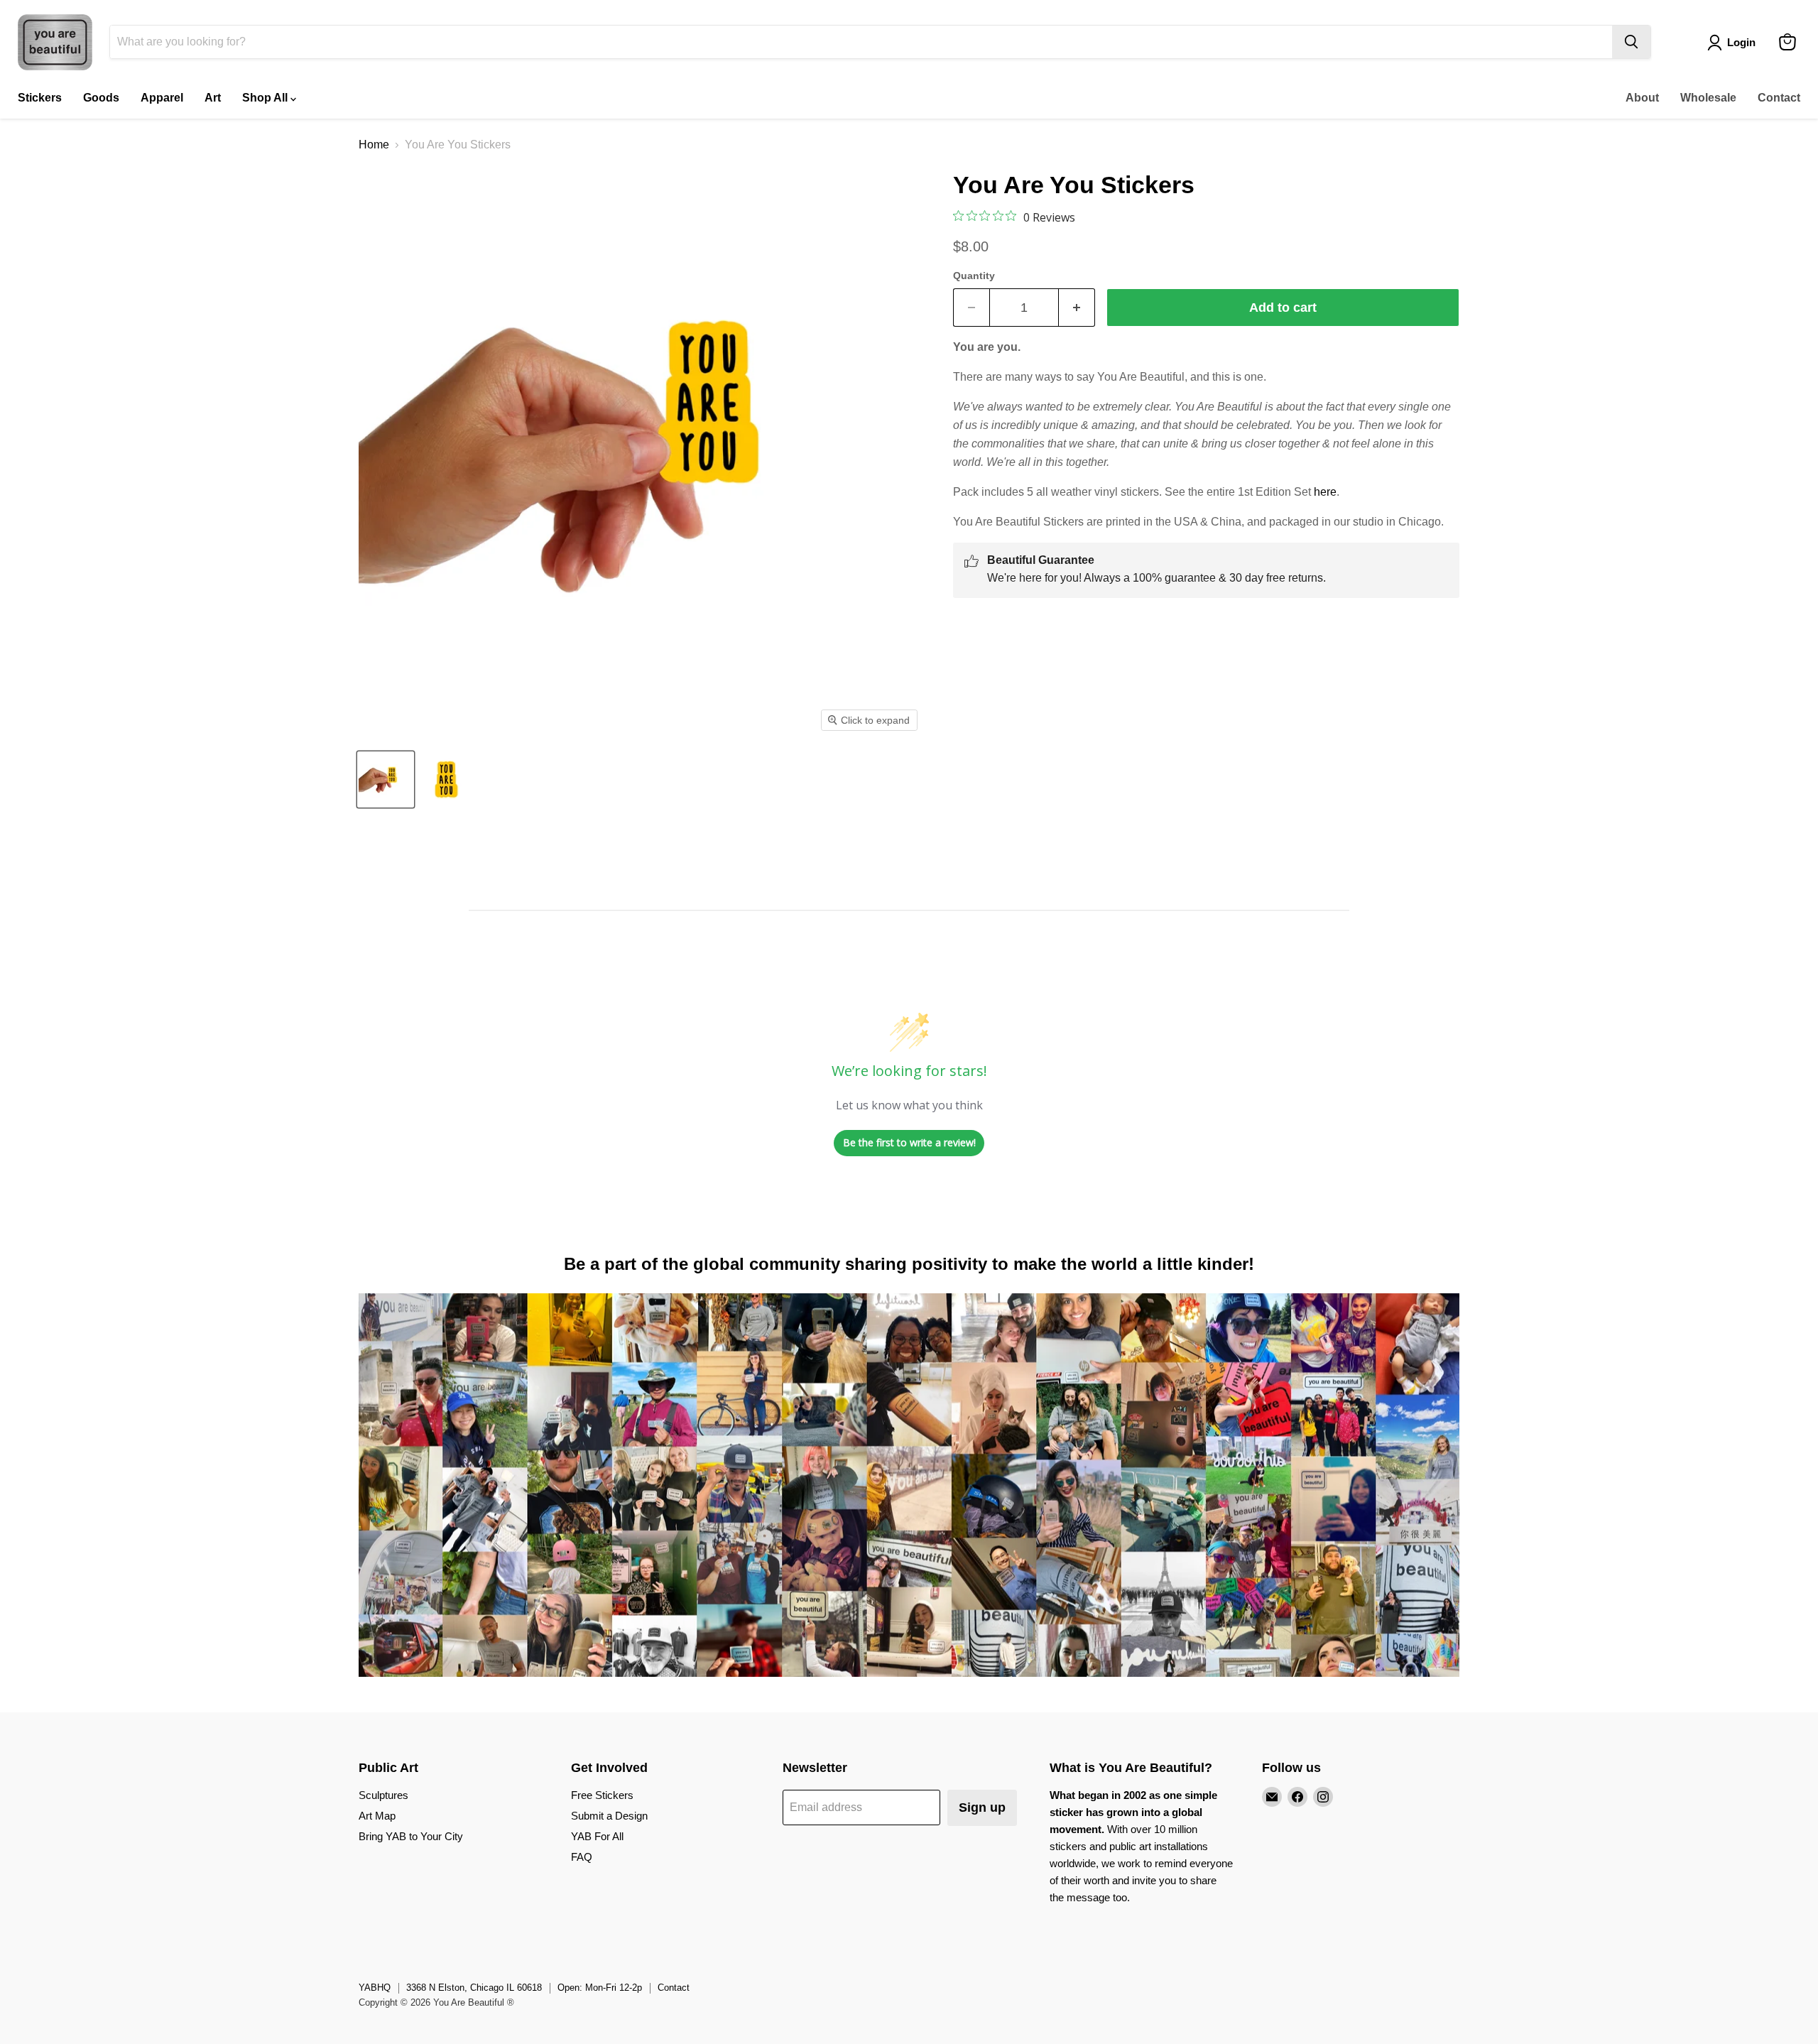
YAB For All (597, 1836)
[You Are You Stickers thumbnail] (386, 779)
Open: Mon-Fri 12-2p (600, 1988)
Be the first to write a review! (909, 1142)
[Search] (1631, 42)
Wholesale (1708, 98)
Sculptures (383, 1795)
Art (213, 98)
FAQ (582, 1857)
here (1325, 492)
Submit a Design (609, 1816)
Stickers (40, 98)
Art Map (377, 1816)
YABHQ (375, 1988)
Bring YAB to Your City (411, 1836)
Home (374, 145)
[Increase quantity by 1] (1077, 308)
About (1642, 98)
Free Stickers (602, 1795)
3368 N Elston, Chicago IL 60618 (474, 1988)
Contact (1779, 98)
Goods (101, 98)
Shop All (266, 98)
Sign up (982, 1807)
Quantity (974, 276)
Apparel (162, 98)
